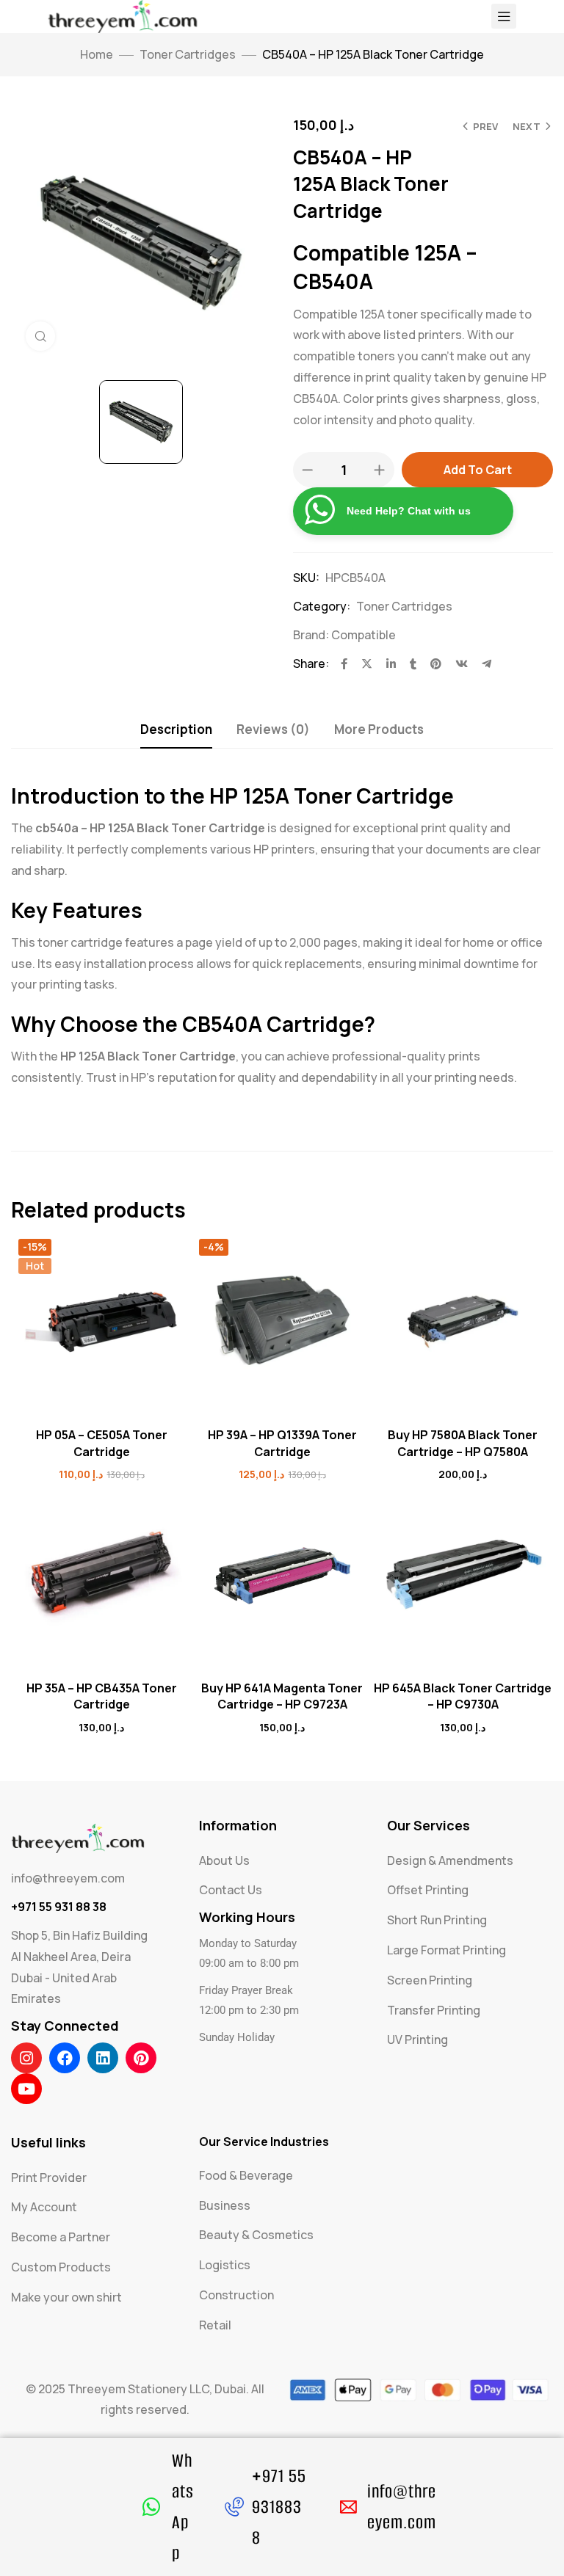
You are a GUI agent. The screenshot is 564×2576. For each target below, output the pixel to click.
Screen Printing (430, 1980)
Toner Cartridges (188, 54)
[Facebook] (65, 2058)
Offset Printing (428, 1890)
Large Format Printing (446, 1950)
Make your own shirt (66, 2297)
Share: (311, 663)
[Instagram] (26, 2058)
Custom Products (61, 2267)
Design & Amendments (450, 1860)
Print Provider (49, 2177)
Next (527, 126)
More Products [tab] (379, 729)
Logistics (225, 2265)
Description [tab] (176, 729)
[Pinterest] (141, 2058)
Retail (215, 2325)
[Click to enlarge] (40, 336)
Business (225, 2205)
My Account (44, 2207)
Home (97, 54)
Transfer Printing (434, 2010)
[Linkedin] (103, 2058)
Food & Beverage (246, 2175)
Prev (485, 126)
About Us (224, 1860)
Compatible (364, 635)
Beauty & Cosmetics (256, 2235)
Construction (236, 2295)
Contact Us (231, 1890)
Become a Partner (61, 2237)
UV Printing (417, 2040)
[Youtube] (26, 2089)
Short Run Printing (437, 1920)
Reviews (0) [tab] (273, 729)
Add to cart (478, 470)
